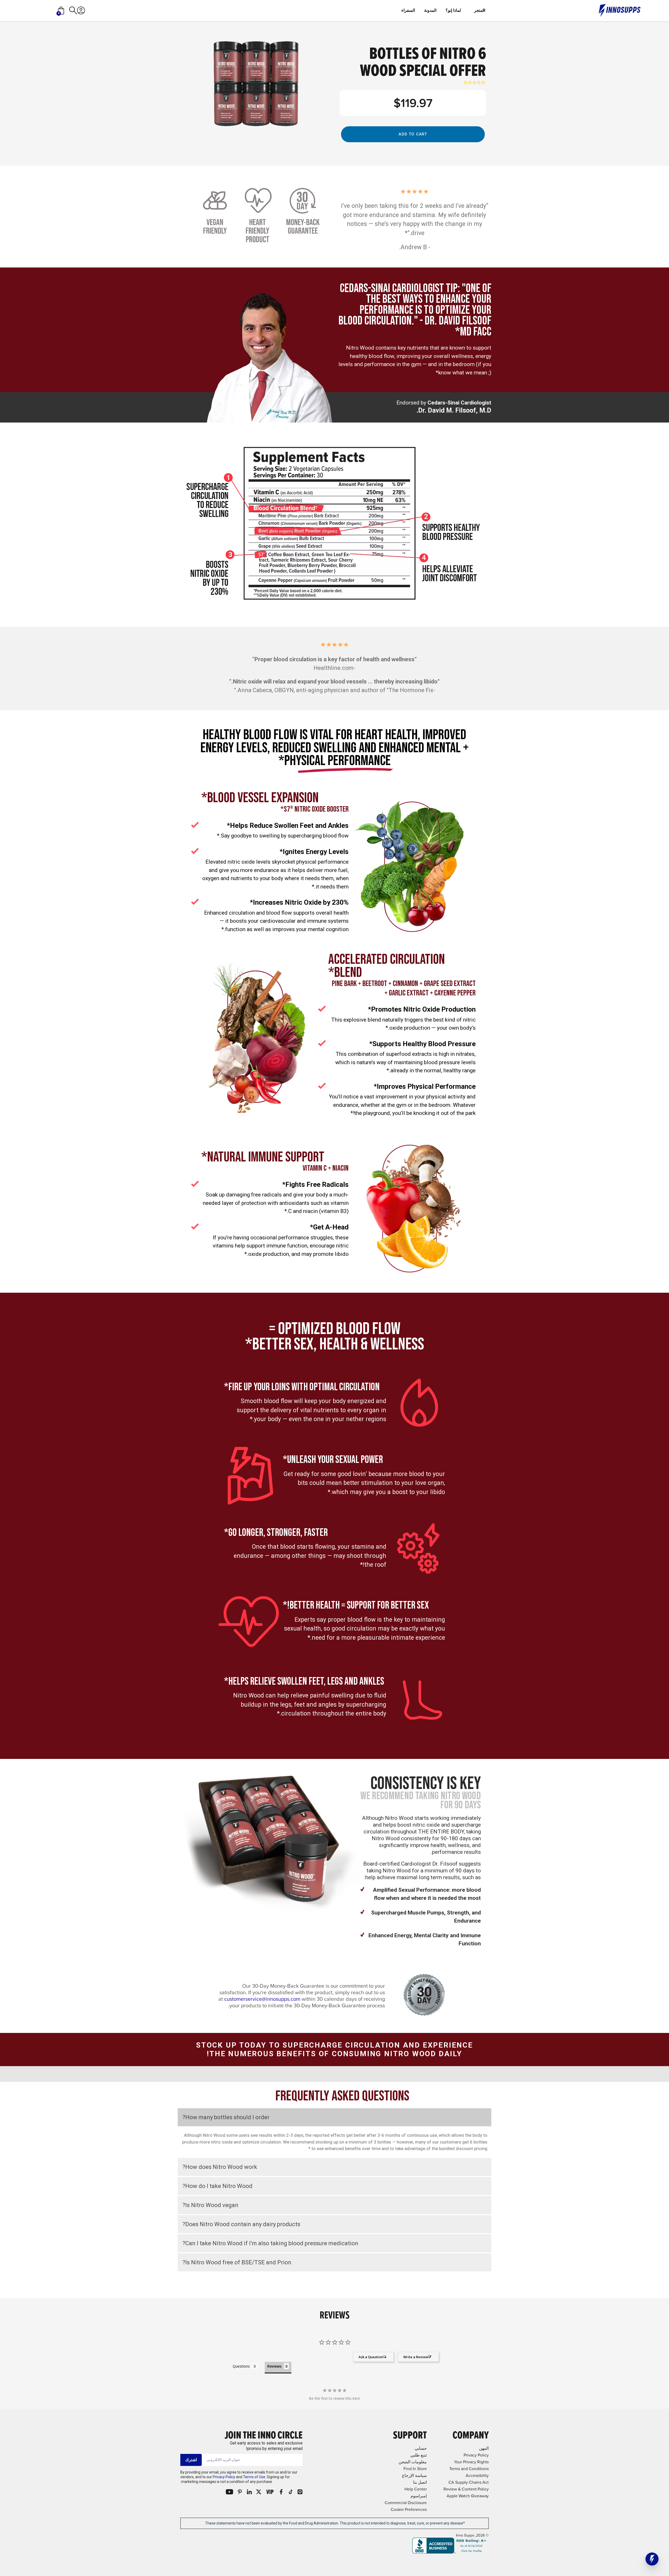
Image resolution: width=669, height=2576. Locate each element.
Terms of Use (254, 2477)
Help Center (416, 2489)
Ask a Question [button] (371, 2357)
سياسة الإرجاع (414, 2475)
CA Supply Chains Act (469, 2482)
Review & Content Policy (466, 2489)
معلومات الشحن (413, 2462)
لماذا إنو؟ (453, 10)
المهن (484, 2448)
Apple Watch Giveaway (468, 2496)
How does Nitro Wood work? (220, 2167)
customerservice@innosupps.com (262, 1999)
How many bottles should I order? (226, 2117)
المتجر (480, 10)
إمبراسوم (419, 2496)
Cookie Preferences (409, 2509)
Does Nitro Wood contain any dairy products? (241, 2224)
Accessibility (477, 2475)
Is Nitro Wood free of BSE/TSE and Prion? (237, 2262)
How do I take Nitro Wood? (217, 2186)
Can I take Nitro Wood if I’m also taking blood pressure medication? (270, 2243)
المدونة (430, 10)
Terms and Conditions (469, 2469)
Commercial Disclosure (406, 2503)
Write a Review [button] (416, 2357)
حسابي (421, 2448)
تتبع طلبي (419, 2455)
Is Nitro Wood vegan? (210, 2205)
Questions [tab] (241, 2366)
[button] (652, 2559)
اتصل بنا (420, 2482)
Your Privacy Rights (471, 2462)
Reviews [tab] (274, 2366)
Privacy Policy (224, 2477)
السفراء (408, 10)
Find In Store (415, 2469)
